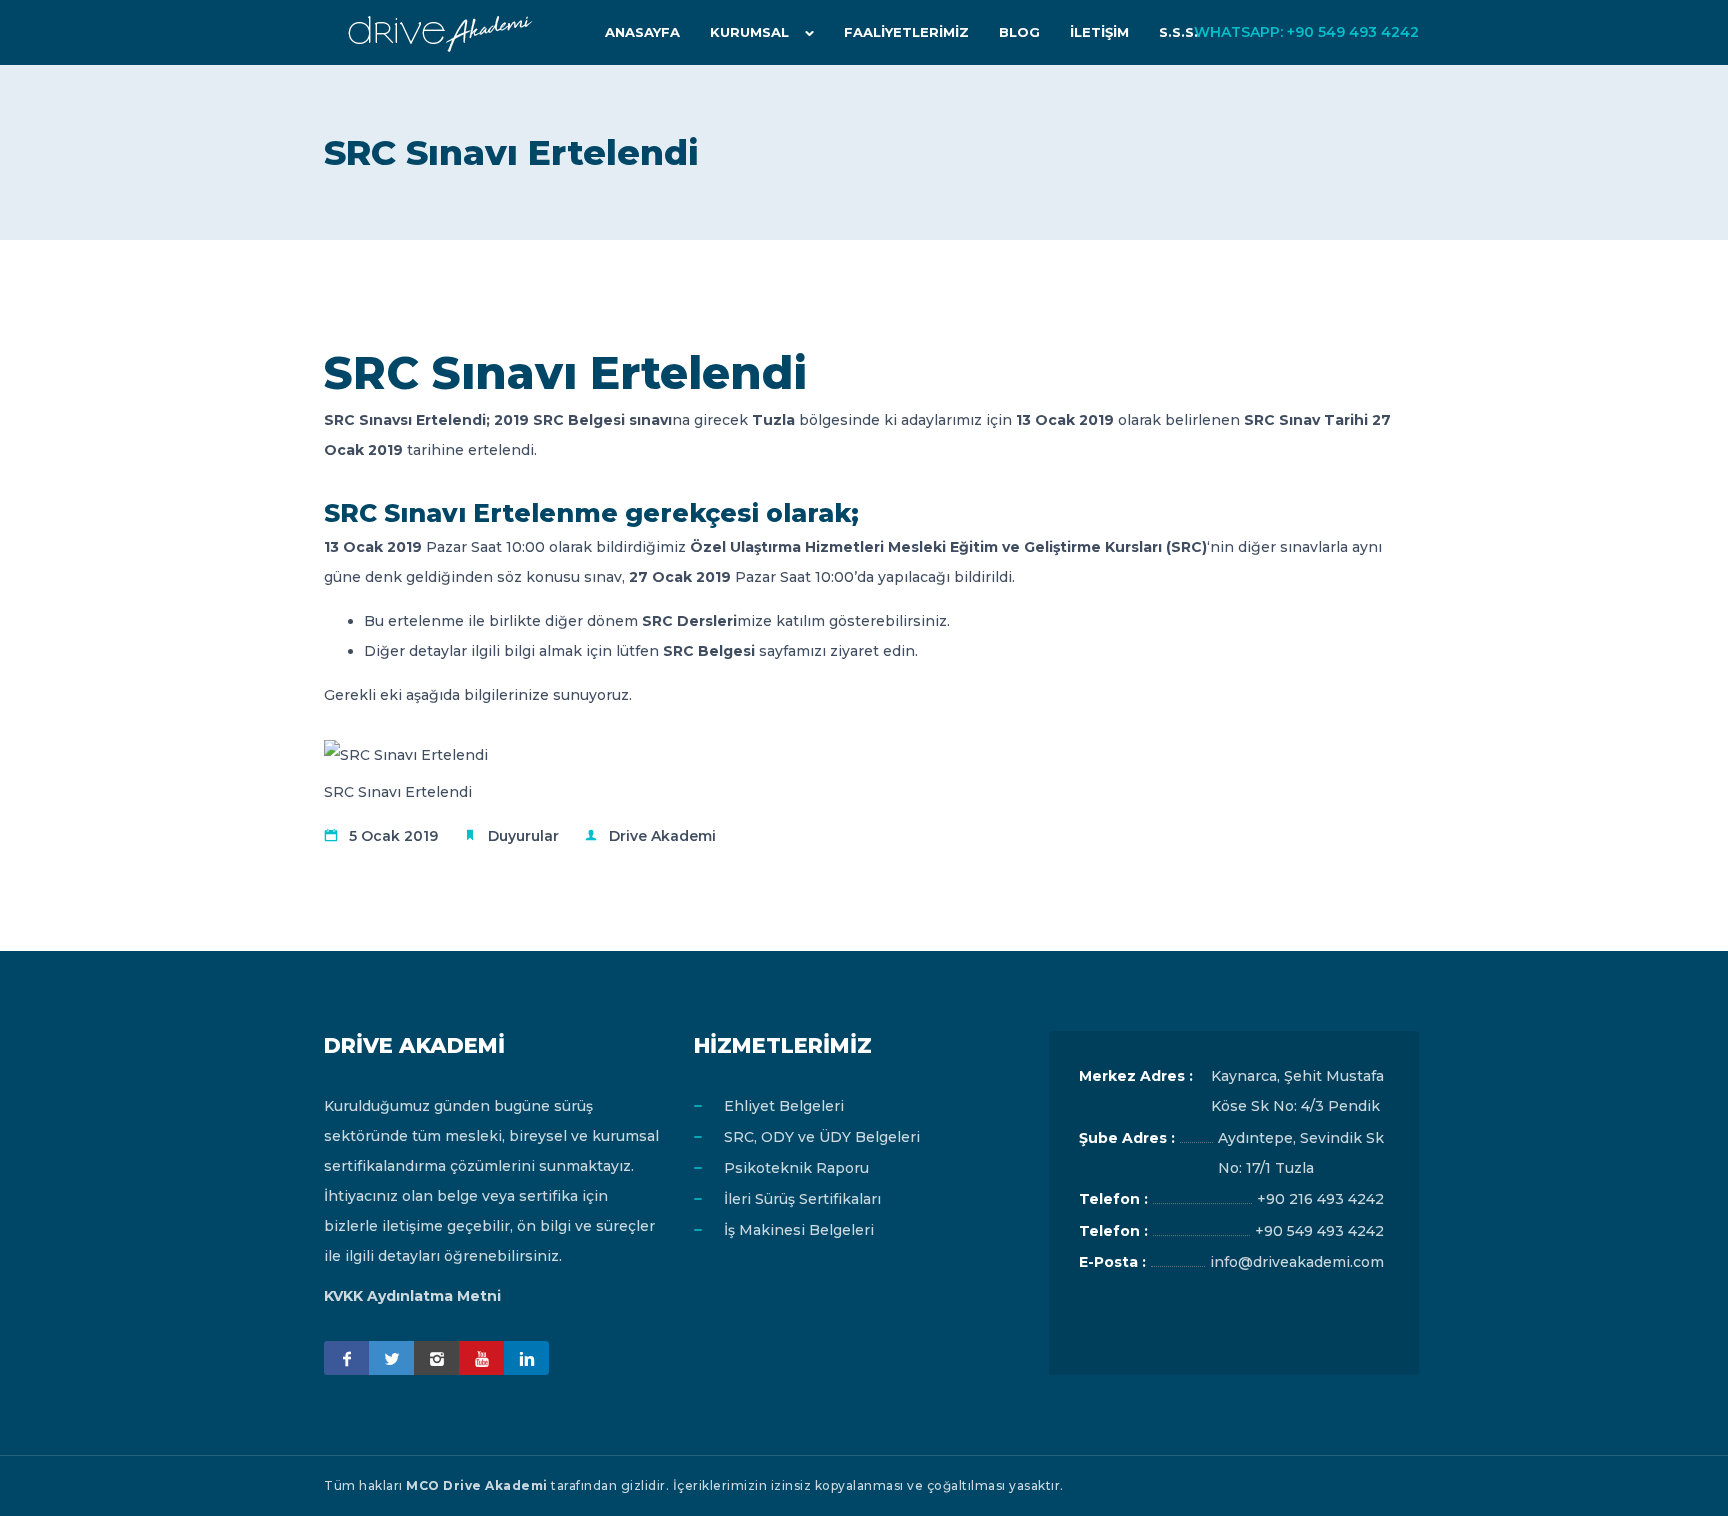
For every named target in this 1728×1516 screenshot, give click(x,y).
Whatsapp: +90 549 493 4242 (1306, 32)
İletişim (1099, 32)
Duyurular (523, 836)
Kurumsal (749, 32)
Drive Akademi (662, 836)
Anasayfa (642, 32)
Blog (1019, 32)
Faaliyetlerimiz (906, 32)
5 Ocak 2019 (393, 836)
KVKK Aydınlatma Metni (412, 1296)
